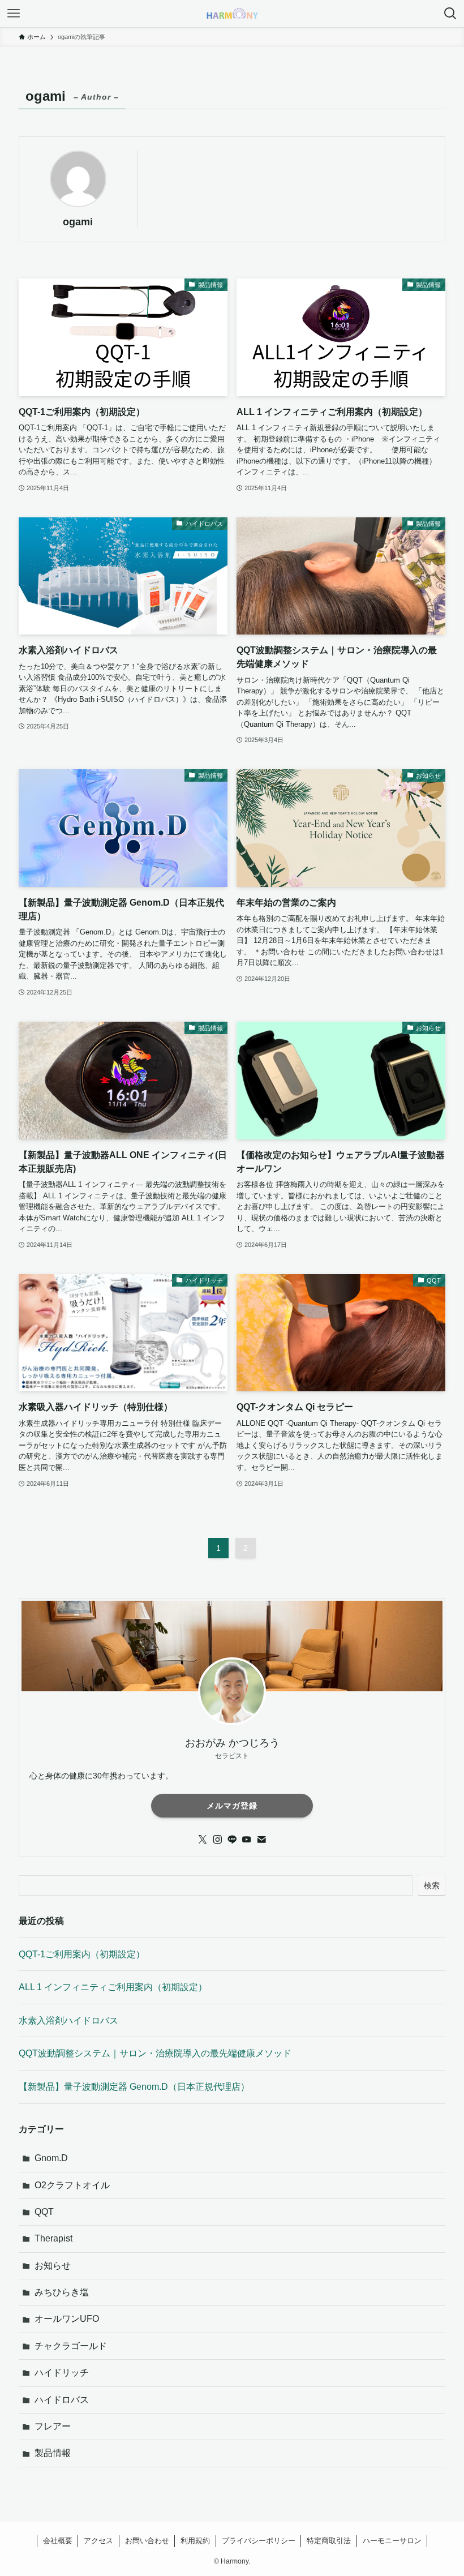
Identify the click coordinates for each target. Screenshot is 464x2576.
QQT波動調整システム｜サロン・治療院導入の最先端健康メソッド (155, 2053)
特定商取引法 (329, 2541)
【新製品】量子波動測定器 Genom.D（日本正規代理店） (134, 2087)
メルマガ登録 (232, 1806)
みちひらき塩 (62, 2292)
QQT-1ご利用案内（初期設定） (82, 1954)
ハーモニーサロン (392, 2541)
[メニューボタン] (14, 14)
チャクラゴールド (71, 2346)
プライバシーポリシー (259, 2541)
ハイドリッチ (62, 2373)
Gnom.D (51, 2158)
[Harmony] (232, 14)
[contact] (261, 1840)
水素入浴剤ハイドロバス (68, 2020)
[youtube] (247, 1840)
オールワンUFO (67, 2319)
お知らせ (53, 2266)
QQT (44, 2212)
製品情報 (53, 2453)
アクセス (98, 2541)
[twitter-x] (203, 1840)
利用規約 (195, 2541)
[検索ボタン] (450, 14)
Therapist (53, 2238)
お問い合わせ (147, 2541)
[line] (232, 1840)
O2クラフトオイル (72, 2185)
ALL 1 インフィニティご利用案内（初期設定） (113, 1987)
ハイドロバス (62, 2400)
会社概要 (58, 2541)
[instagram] (217, 1840)
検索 (432, 1885)
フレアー (53, 2426)
